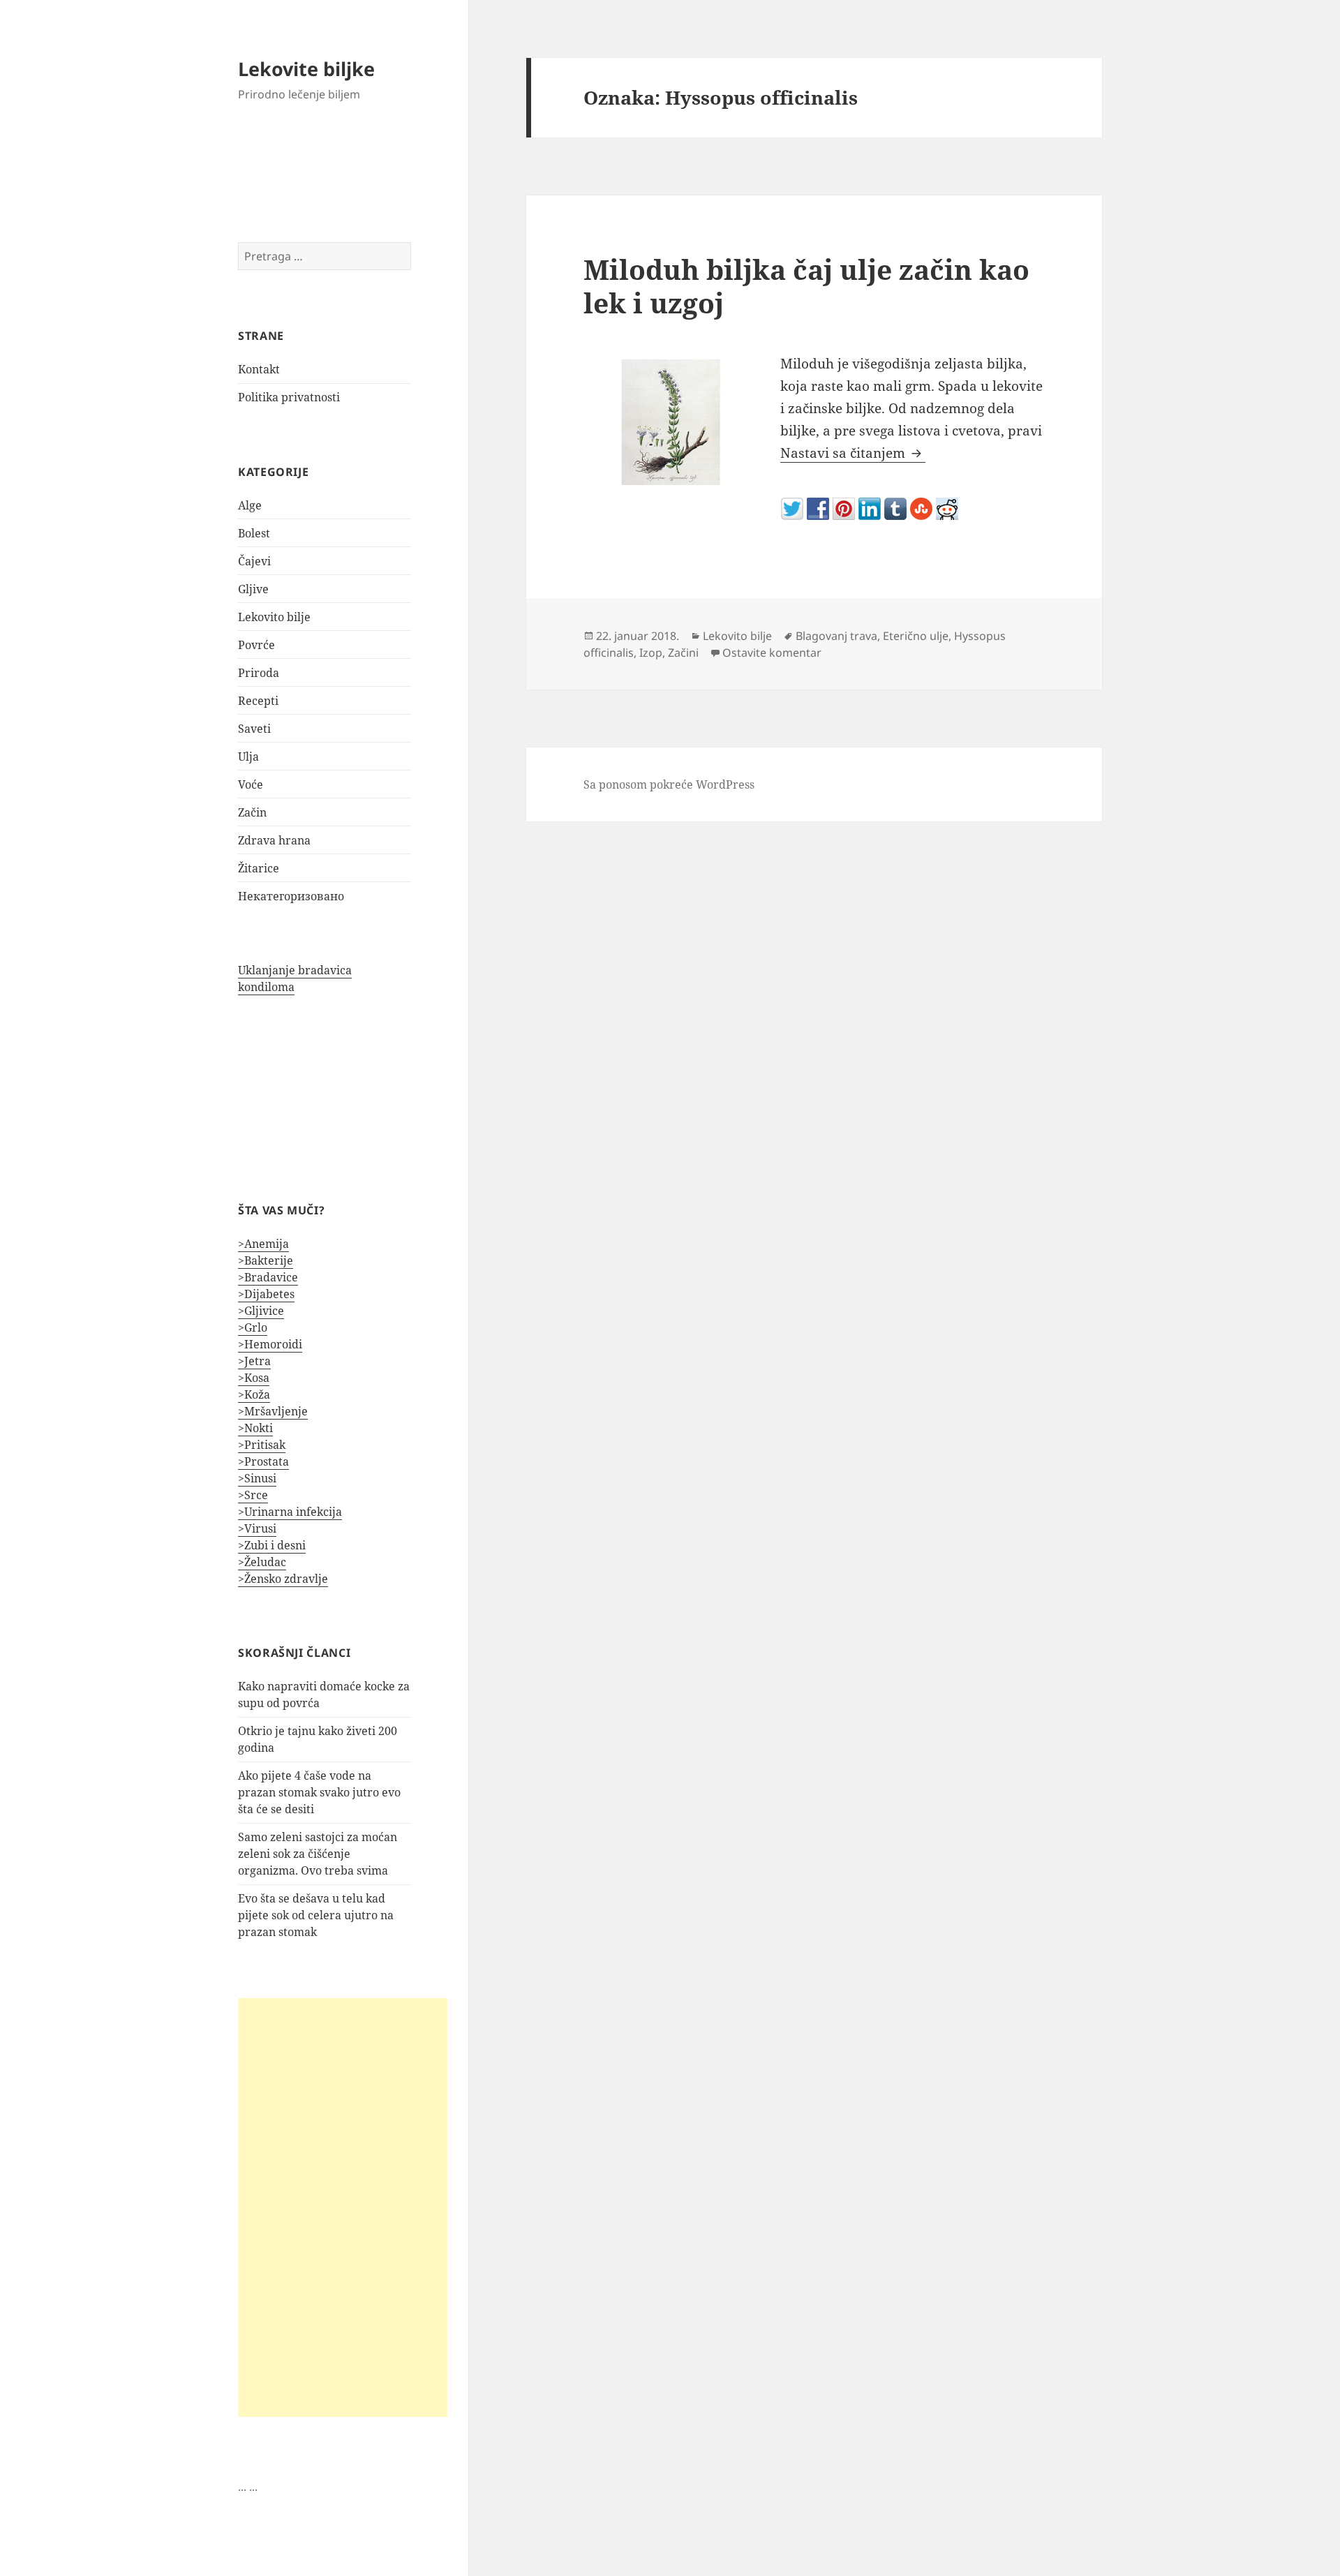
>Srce (253, 1495)
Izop (651, 653)
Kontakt (259, 369)
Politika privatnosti (289, 397)
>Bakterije (266, 1260)
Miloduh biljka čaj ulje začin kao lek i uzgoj (806, 286)
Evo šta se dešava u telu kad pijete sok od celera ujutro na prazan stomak (316, 1915)
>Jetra (254, 1361)
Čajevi (254, 561)
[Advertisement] (343, 2208)
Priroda (259, 673)
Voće (251, 784)
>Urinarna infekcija (290, 1512)
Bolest (254, 533)
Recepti (258, 701)
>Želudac (262, 1562)
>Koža (254, 1394)
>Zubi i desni (272, 1545)
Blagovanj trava (836, 636)
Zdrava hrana (274, 840)
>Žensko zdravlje (283, 1579)
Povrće (256, 645)
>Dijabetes (266, 1294)
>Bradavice (268, 1277)
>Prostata (263, 1461)
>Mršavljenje (273, 1411)
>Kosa (254, 1378)
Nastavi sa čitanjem (853, 453)
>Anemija (263, 1244)
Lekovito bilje (274, 617)
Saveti (254, 729)
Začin (252, 812)
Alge (250, 505)
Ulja (248, 757)
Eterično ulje (916, 636)
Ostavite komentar (772, 653)
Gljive (253, 589)
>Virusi (257, 1528)
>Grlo (253, 1327)
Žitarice (259, 868)
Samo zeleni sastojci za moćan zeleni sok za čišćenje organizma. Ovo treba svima (318, 1854)
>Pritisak (262, 1445)
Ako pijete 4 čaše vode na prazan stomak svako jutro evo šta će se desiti (319, 1792)
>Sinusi (257, 1478)
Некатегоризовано (291, 896)
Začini (683, 653)
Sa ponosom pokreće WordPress (669, 784)
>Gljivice (261, 1311)
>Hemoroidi (270, 1344)
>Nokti (255, 1428)
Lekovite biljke (306, 69)
